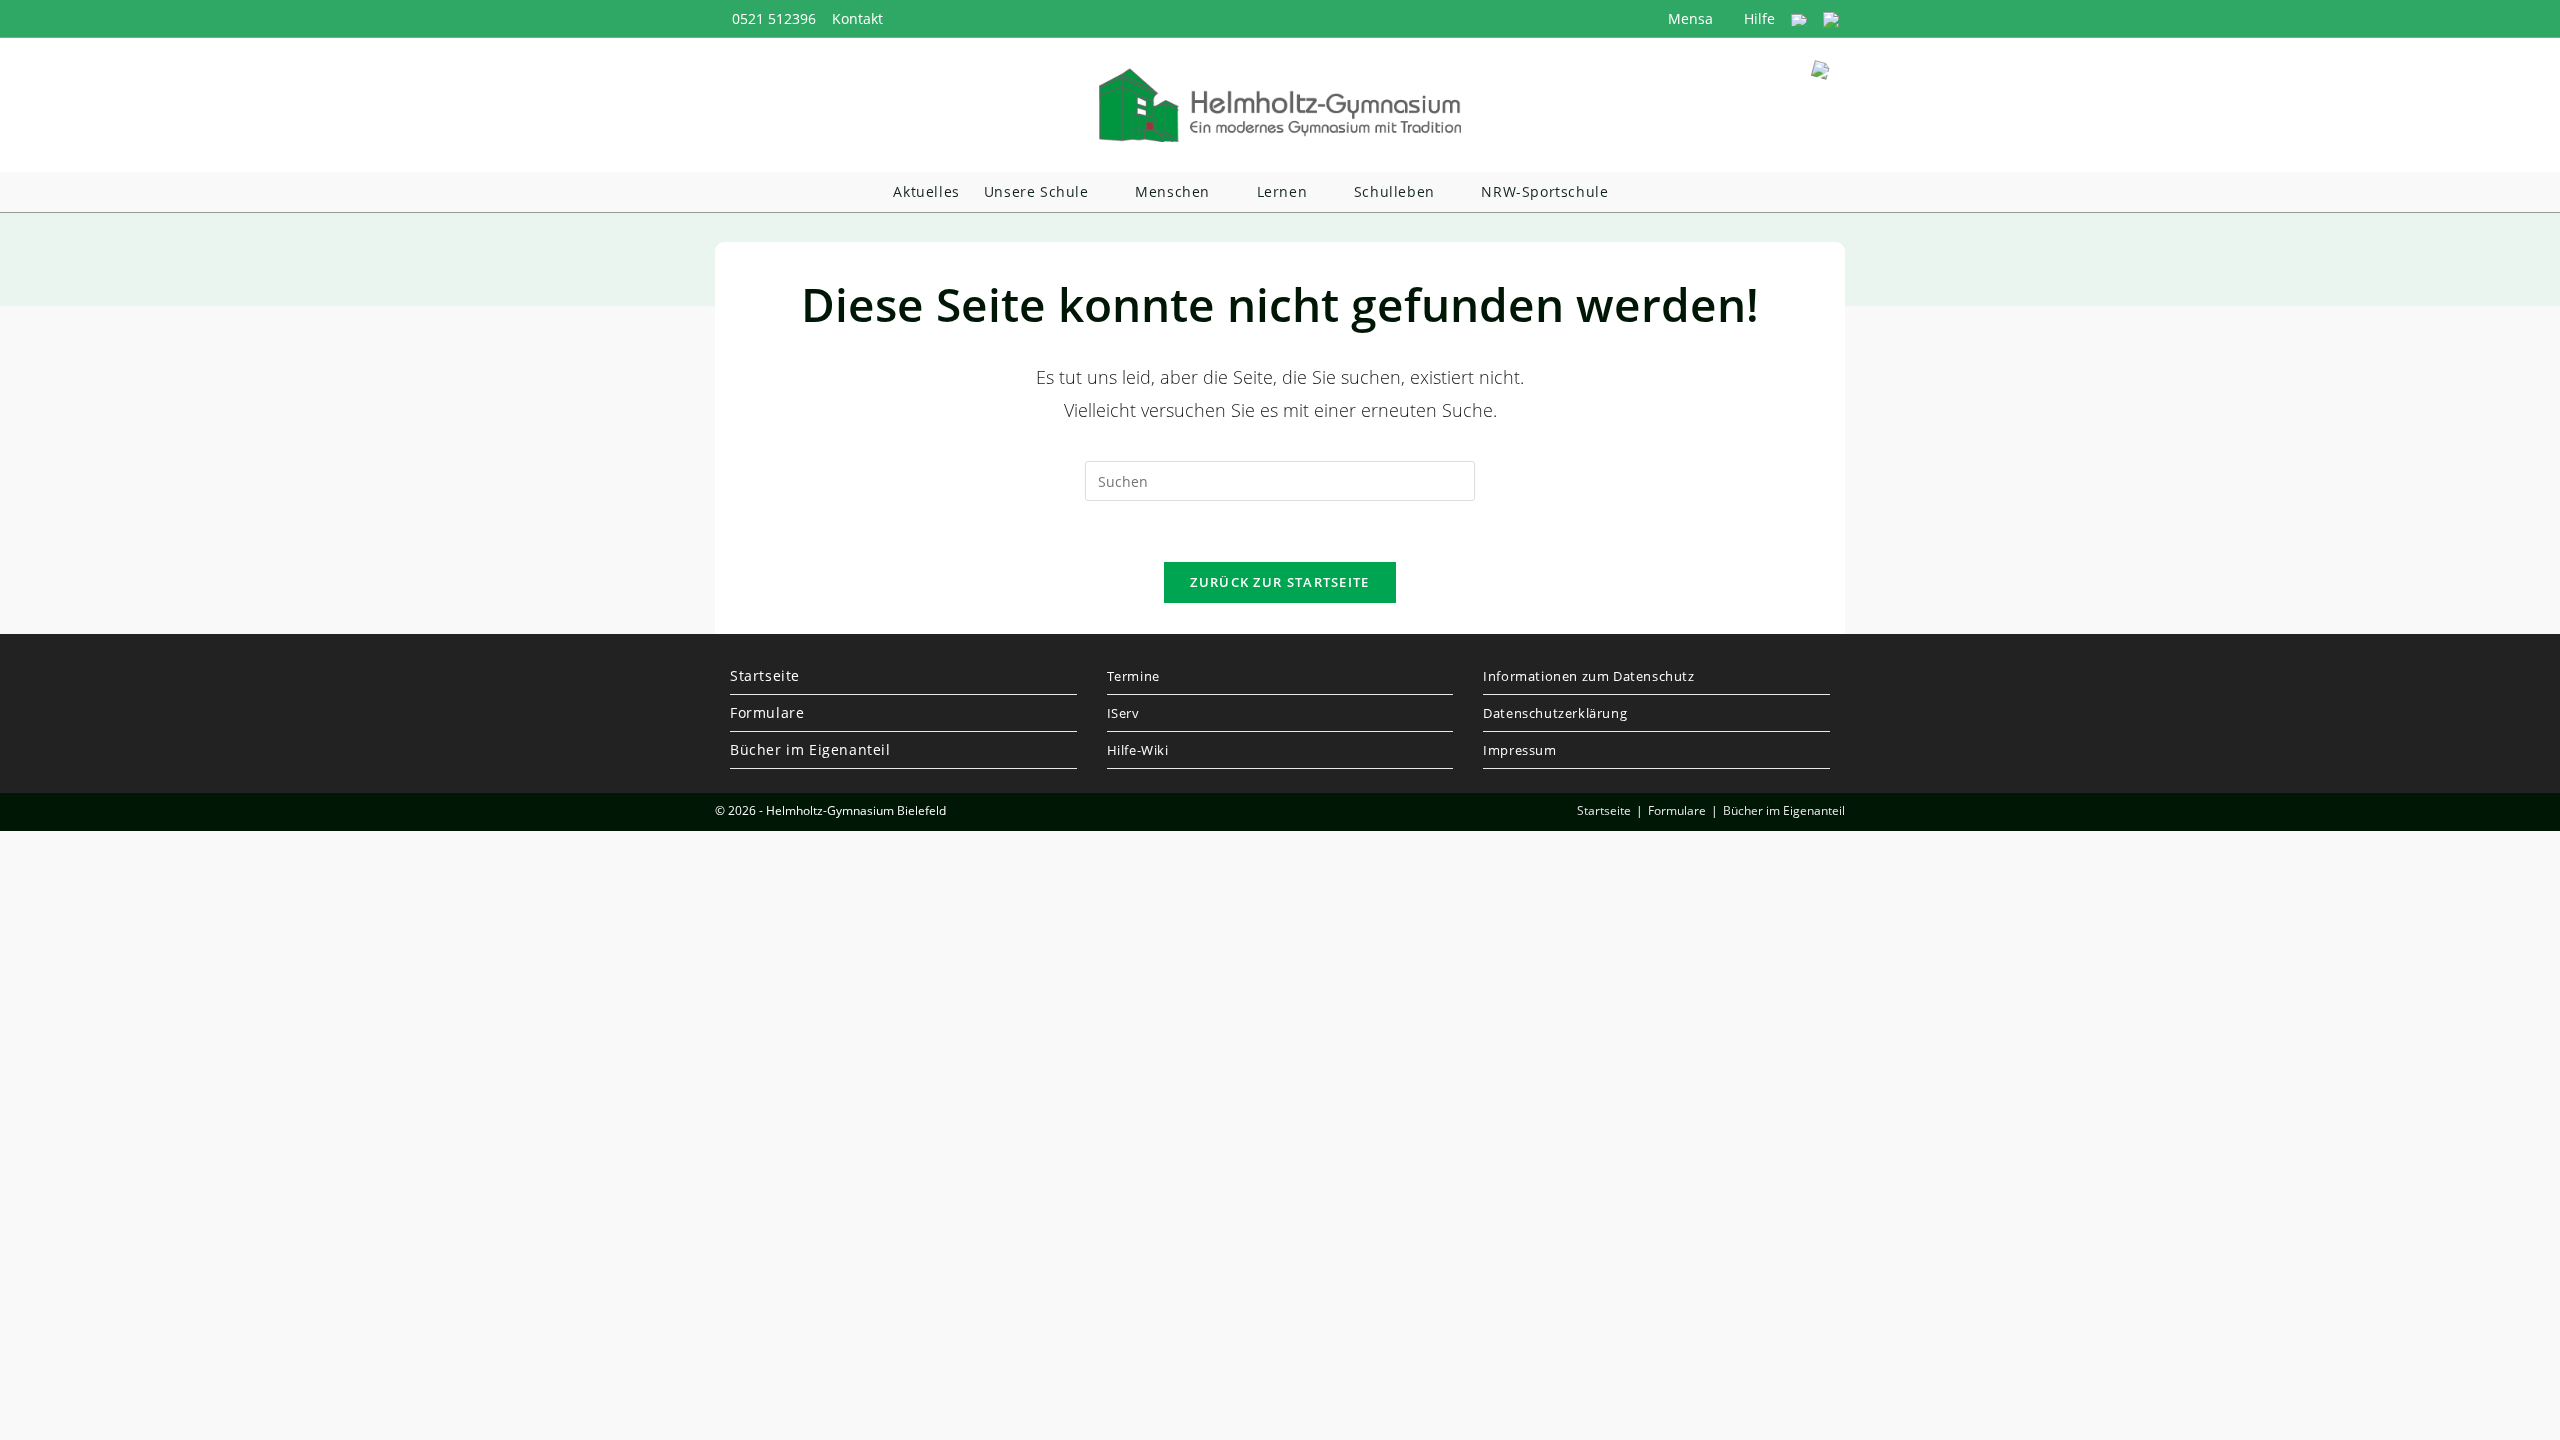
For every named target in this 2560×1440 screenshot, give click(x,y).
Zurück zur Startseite (1279, 582)
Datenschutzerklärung (1555, 713)
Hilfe (1757, 18)
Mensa (1688, 18)
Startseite (765, 675)
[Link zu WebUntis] (1799, 18)
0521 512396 (774, 18)
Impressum (1519, 750)
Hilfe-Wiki (1138, 750)
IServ (1123, 713)
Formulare (767, 712)
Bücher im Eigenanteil (810, 749)
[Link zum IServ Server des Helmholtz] (1831, 18)
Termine (1133, 676)
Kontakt (857, 18)
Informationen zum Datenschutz (1588, 676)
